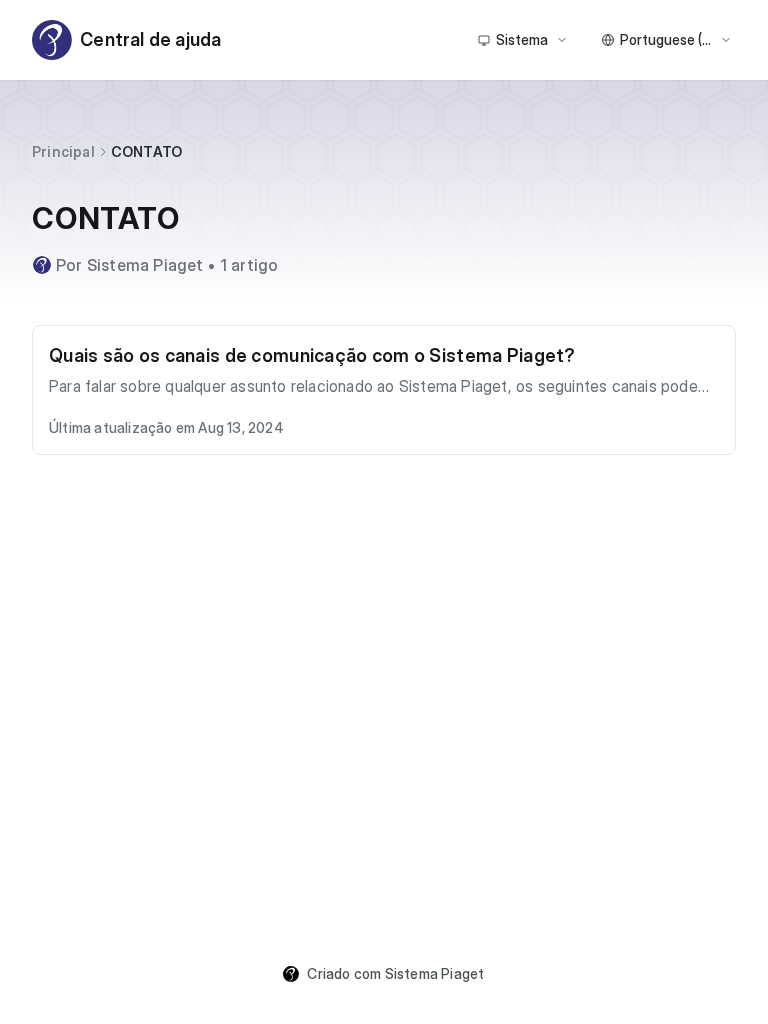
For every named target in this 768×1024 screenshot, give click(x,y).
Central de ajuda (150, 39)
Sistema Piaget (435, 973)
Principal (63, 151)
